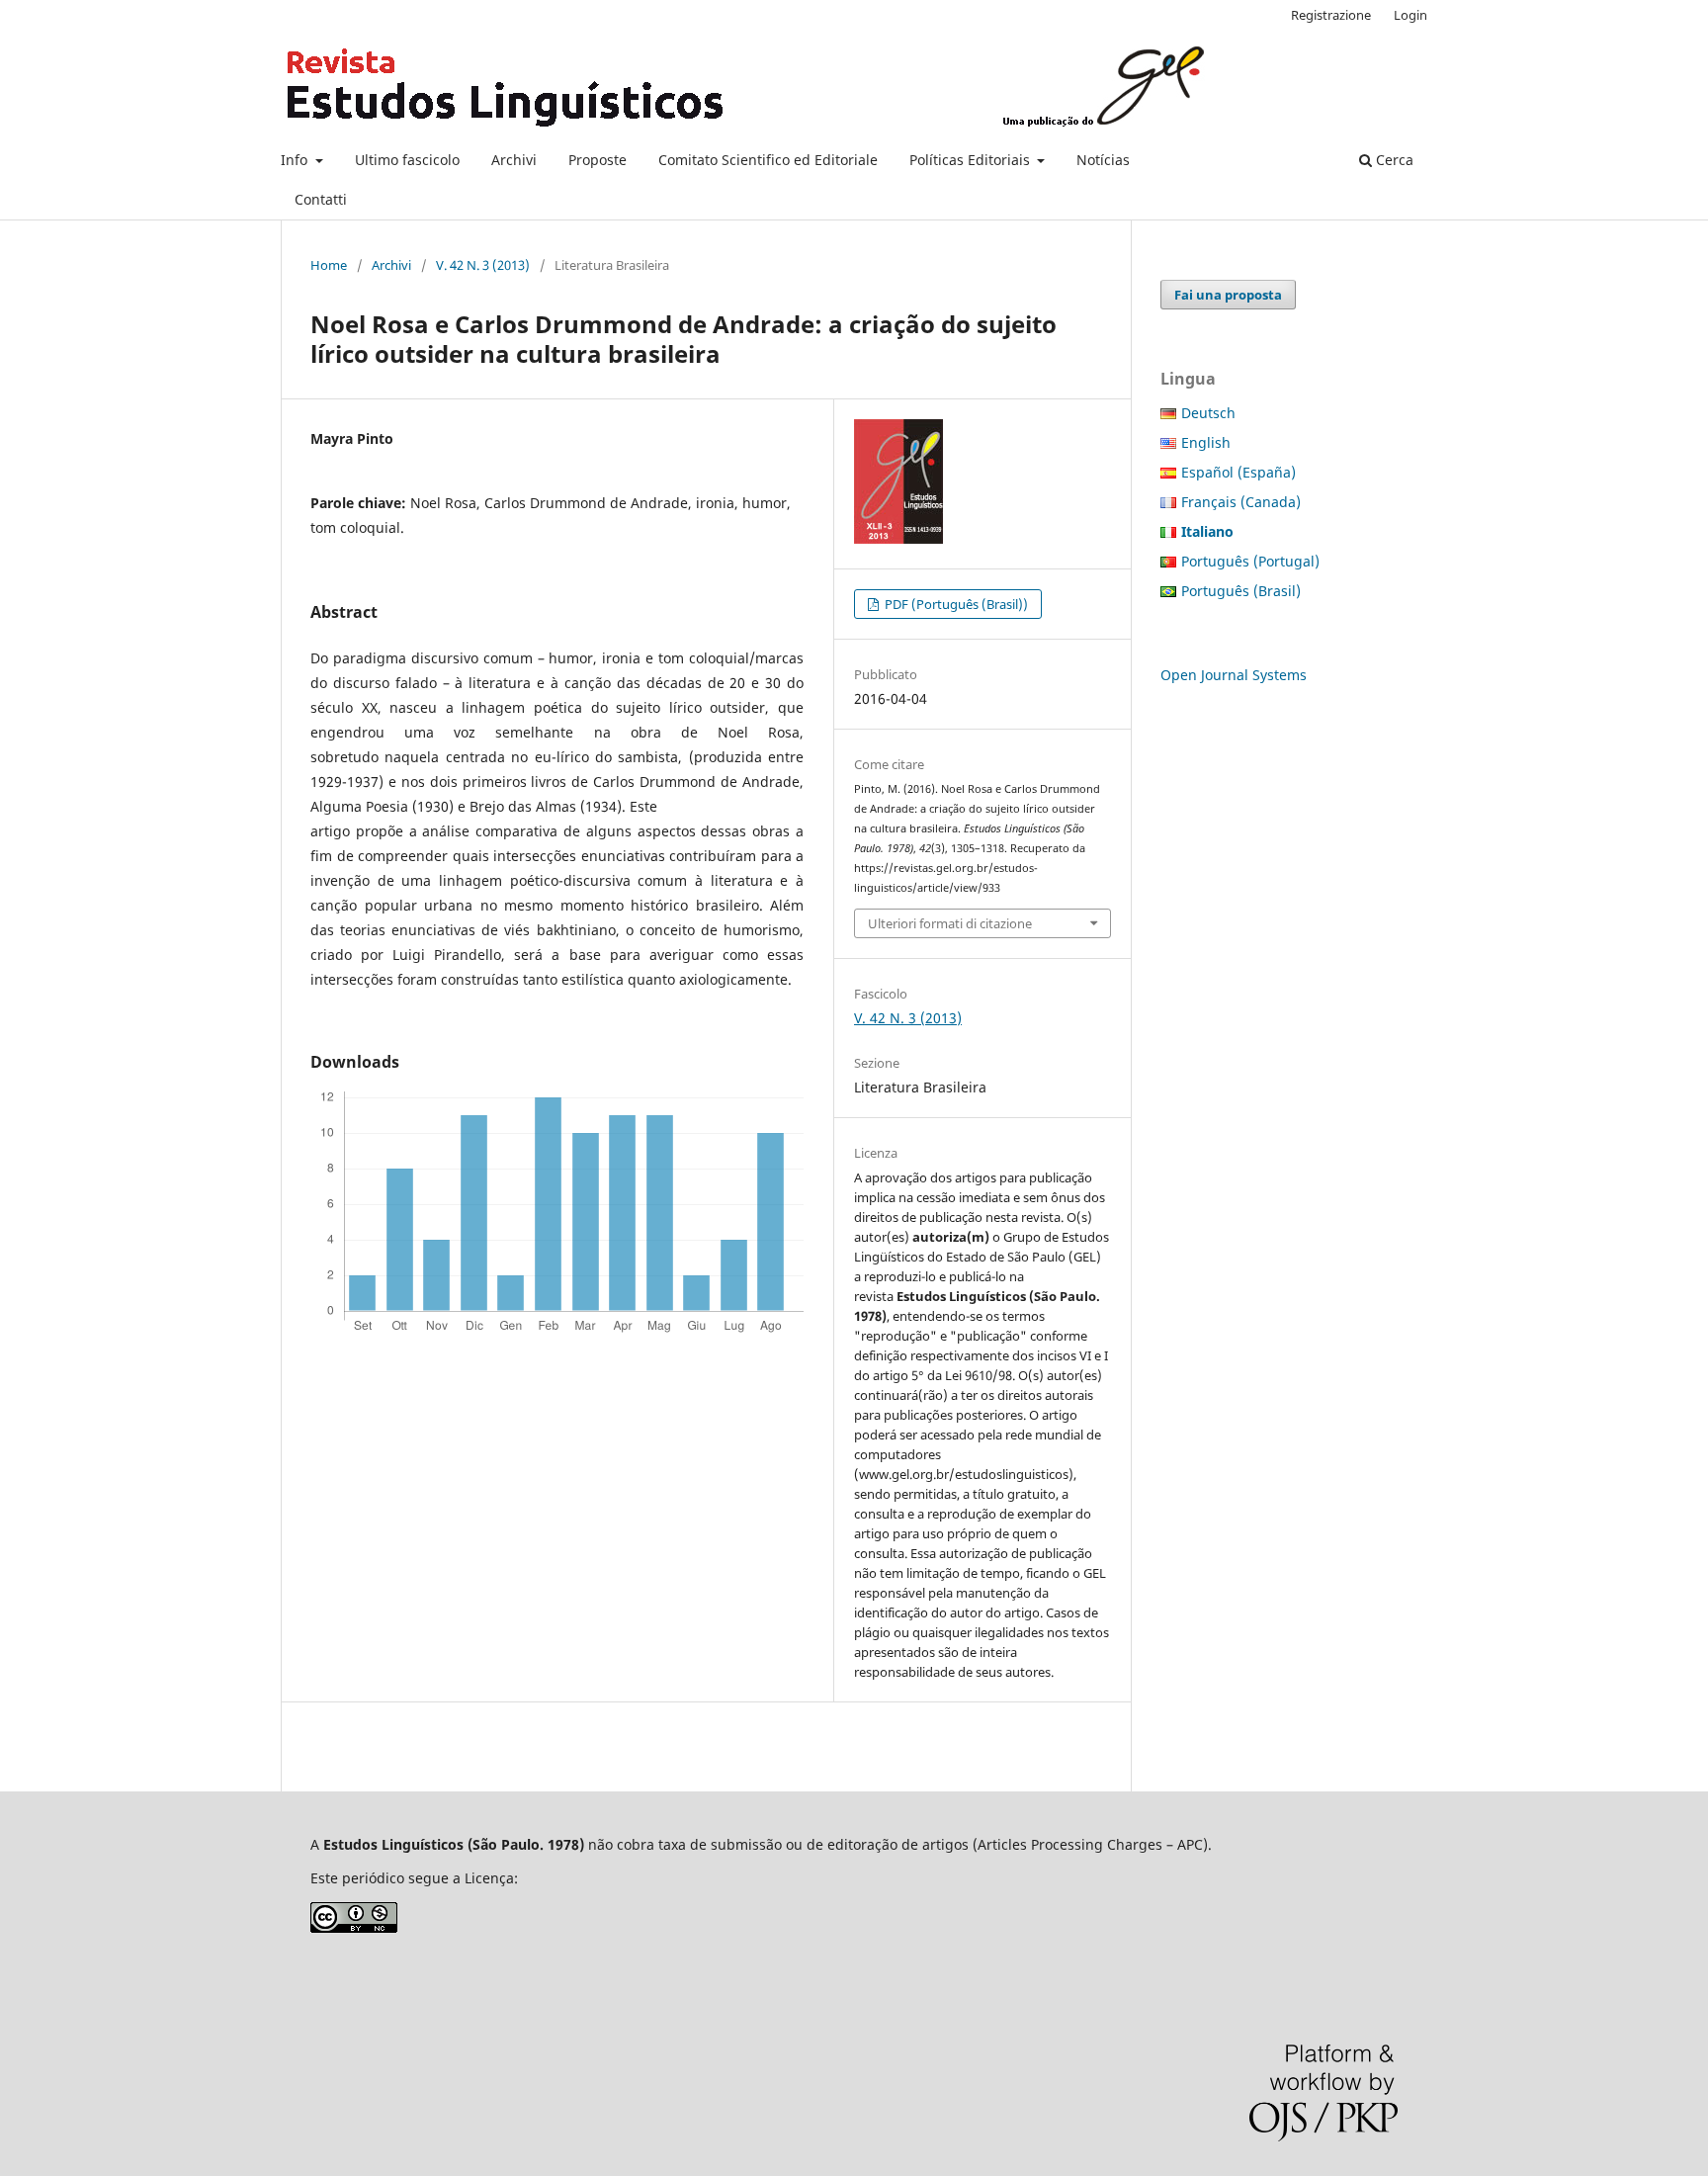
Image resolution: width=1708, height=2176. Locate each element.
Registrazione (1331, 15)
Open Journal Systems (1234, 675)
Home (329, 265)
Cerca (1393, 160)
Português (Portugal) (1250, 561)
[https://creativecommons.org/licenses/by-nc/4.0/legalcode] (354, 1927)
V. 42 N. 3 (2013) (483, 265)
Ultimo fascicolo (407, 160)
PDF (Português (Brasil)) (955, 604)
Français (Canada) (1241, 502)
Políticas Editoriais (972, 160)
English (1206, 442)
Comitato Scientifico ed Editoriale (768, 160)
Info (296, 160)
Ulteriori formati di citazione (950, 923)
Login (1410, 15)
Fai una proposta (1228, 295)
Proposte (598, 160)
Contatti (321, 199)
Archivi (514, 160)
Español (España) (1238, 472)
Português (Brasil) (1241, 591)
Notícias (1103, 160)
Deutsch (1208, 413)
